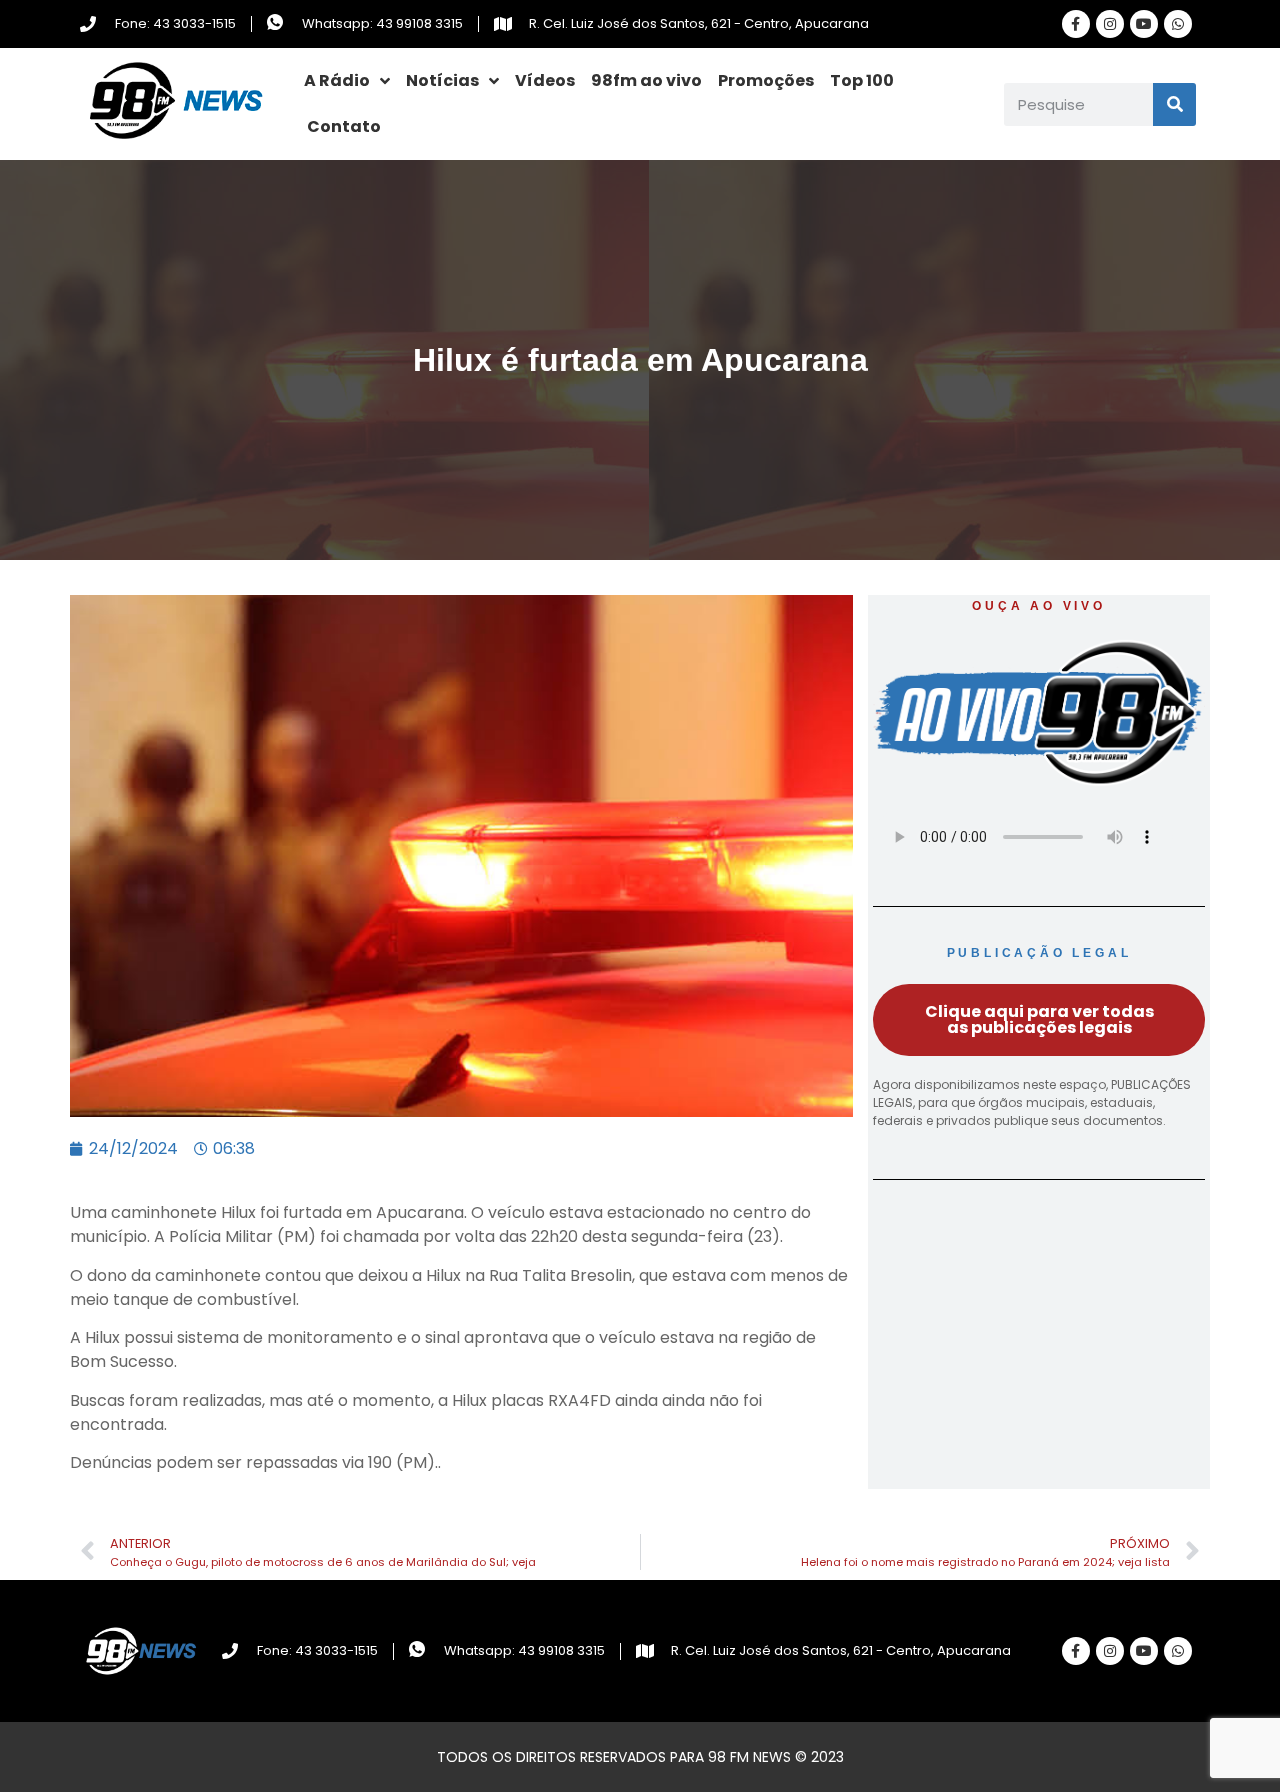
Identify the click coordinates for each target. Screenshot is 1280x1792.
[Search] (1174, 104)
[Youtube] (1144, 24)
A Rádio (337, 80)
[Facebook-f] (1076, 24)
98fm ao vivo (646, 80)
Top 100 (862, 80)
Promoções (766, 80)
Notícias (442, 80)
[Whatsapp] (1178, 24)
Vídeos (545, 80)
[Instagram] (1110, 24)
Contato (344, 126)
